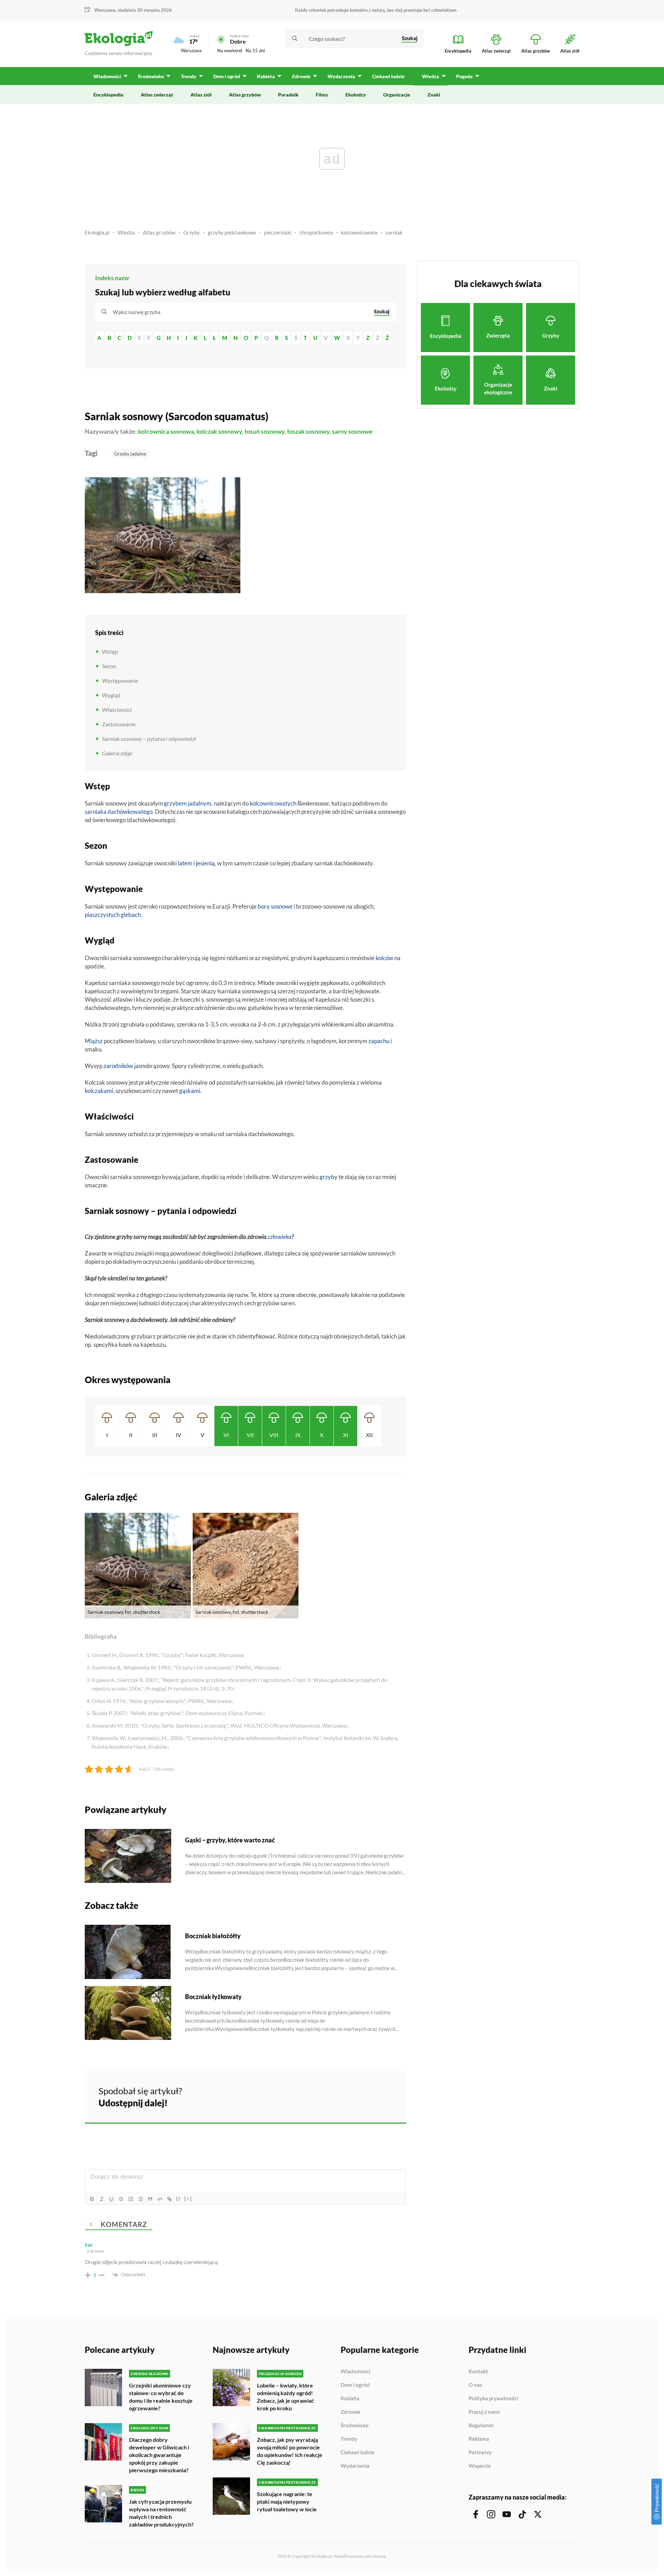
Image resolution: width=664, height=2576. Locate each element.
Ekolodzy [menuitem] (356, 95)
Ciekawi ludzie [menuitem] (388, 76)
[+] (188, 2198)
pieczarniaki (278, 232)
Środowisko (355, 2426)
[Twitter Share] (366, 2096)
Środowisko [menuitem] (151, 76)
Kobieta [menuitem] (266, 76)
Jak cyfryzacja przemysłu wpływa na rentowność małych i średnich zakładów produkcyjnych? (161, 2513)
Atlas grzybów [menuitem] (245, 95)
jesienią (205, 863)
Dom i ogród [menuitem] (227, 76)
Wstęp (110, 651)
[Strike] (121, 2199)
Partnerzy (480, 2453)
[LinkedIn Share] (384, 2096)
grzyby (329, 1177)
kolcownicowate (359, 232)
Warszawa (191, 50)
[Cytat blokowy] (150, 2199)
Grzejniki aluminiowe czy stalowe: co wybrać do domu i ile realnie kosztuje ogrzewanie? (161, 2397)
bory (264, 906)
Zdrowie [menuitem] (301, 76)
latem (185, 863)
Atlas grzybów (159, 232)
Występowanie (120, 680)
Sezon (109, 666)
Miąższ (94, 1041)
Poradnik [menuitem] (288, 95)
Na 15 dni (255, 50)
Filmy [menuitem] (322, 95)
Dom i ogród (355, 2385)
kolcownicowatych (273, 803)
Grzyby (192, 232)
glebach (131, 915)
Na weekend (230, 50)
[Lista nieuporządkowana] (140, 2199)
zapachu (379, 1041)
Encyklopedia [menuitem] (108, 95)
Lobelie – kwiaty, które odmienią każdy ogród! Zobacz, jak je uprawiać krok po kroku (285, 2397)
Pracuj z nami (484, 2412)
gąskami (190, 1091)
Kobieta (350, 2399)
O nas (475, 2385)
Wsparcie (480, 2466)
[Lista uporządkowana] (131, 2199)
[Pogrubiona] (92, 2199)
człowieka (280, 1237)
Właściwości (117, 710)
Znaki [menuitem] (434, 95)
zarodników (118, 1066)
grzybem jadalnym (188, 803)
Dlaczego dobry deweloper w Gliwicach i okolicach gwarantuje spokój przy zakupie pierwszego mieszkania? (159, 2455)
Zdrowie (351, 2412)
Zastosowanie (119, 724)
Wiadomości (356, 2372)
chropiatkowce (316, 232)
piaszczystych (102, 915)
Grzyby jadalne (130, 454)
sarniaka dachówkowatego (119, 812)
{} (178, 2198)
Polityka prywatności (493, 2399)
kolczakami (99, 1091)
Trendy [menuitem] (189, 76)
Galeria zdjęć (117, 753)
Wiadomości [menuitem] (107, 76)
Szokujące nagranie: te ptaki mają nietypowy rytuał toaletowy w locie (287, 2501)
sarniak (394, 232)
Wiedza (126, 232)
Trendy (349, 2439)
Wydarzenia (355, 2466)
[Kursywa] (102, 2199)
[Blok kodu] (160, 2199)
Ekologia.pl (97, 232)
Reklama (479, 2439)
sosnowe (282, 906)
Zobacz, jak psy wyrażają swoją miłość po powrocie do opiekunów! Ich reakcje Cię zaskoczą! (290, 2451)
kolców (384, 958)
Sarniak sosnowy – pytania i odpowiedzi (149, 739)
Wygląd (111, 695)
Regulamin (481, 2426)
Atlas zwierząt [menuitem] (157, 95)
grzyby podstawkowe (232, 232)
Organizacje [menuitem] (397, 95)
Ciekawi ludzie (358, 2453)
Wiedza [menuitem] (431, 76)
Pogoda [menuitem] (464, 76)
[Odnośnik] (169, 2199)
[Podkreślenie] (111, 2199)
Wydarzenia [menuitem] (341, 76)
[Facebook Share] (347, 2096)
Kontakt (478, 2372)
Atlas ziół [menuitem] (201, 95)
